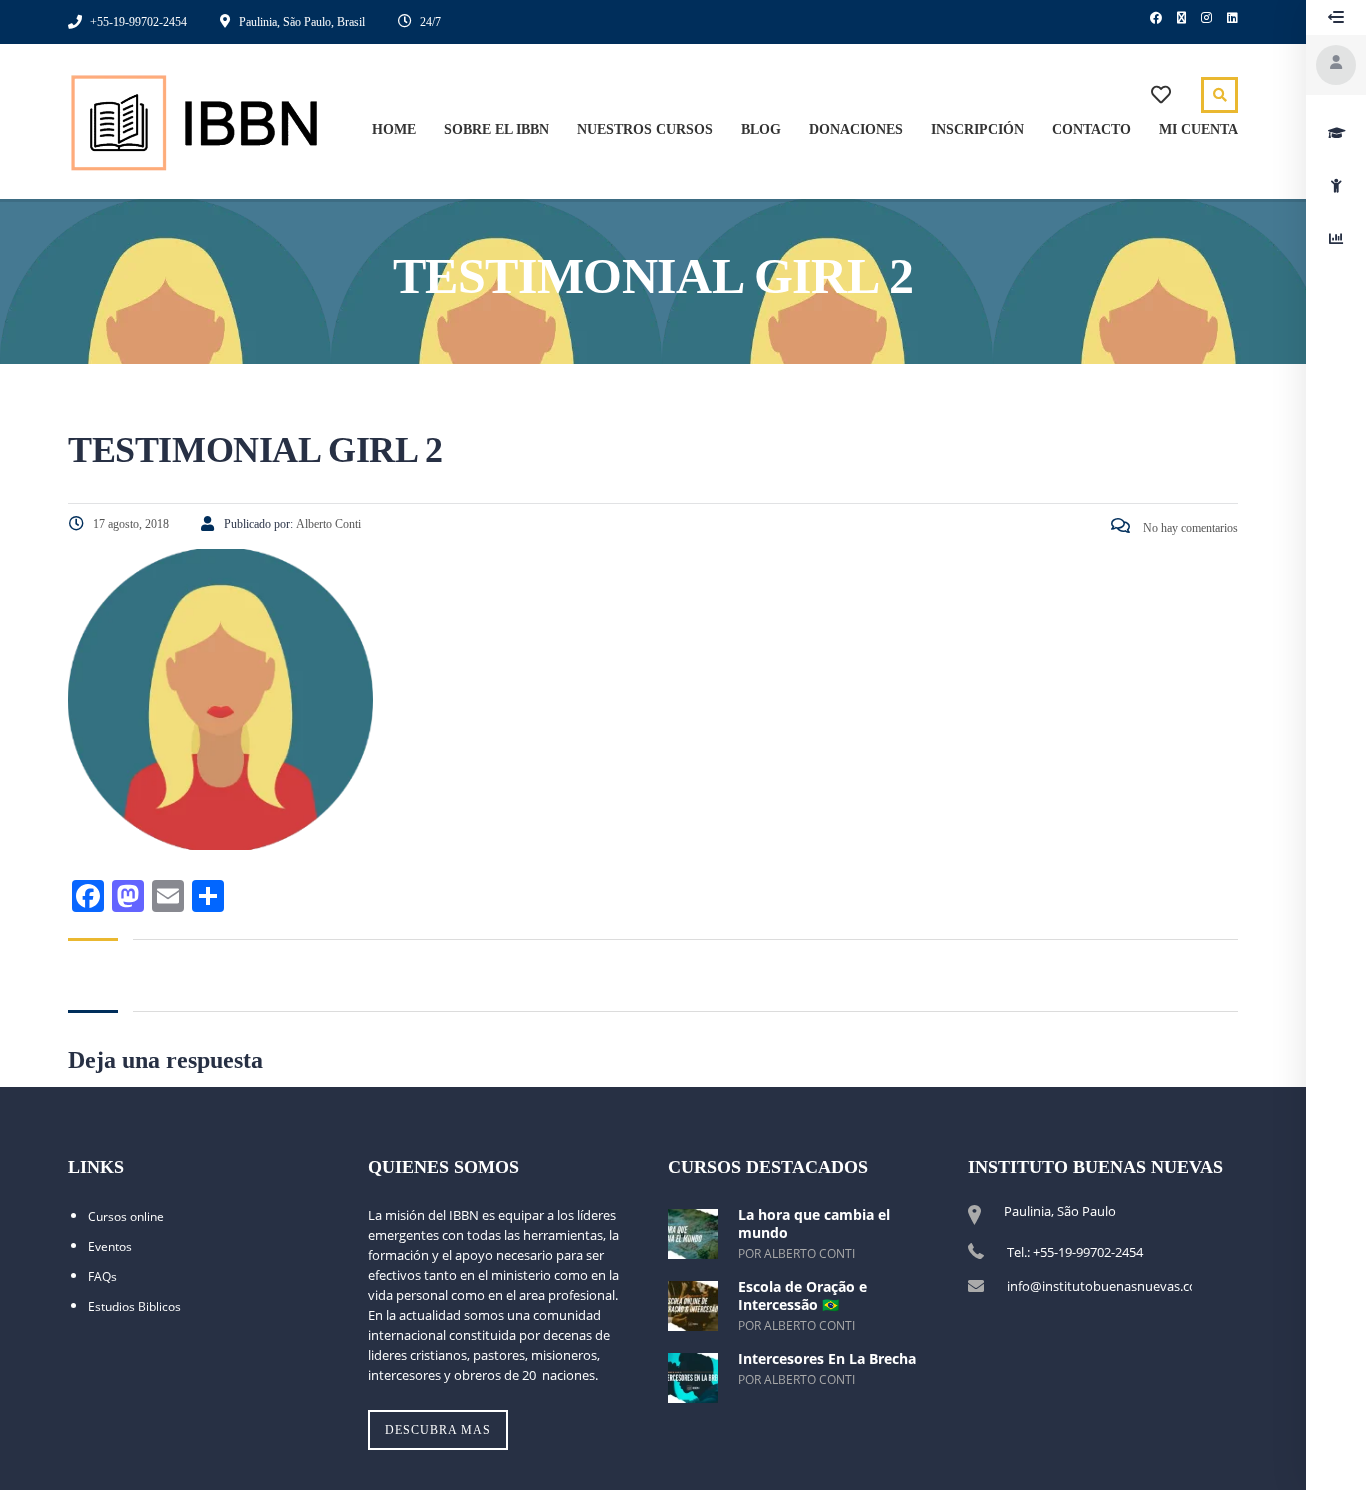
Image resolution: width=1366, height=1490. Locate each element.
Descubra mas (438, 1430)
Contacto (1091, 129)
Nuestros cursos (645, 129)
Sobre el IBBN (496, 129)
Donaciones (856, 129)
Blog (761, 129)
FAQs (102, 1276)
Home (394, 129)
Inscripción (977, 129)
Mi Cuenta (1198, 129)
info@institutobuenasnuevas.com (1108, 1286)
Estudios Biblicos (134, 1306)
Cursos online (126, 1216)
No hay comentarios (1189, 528)
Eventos (110, 1246)
